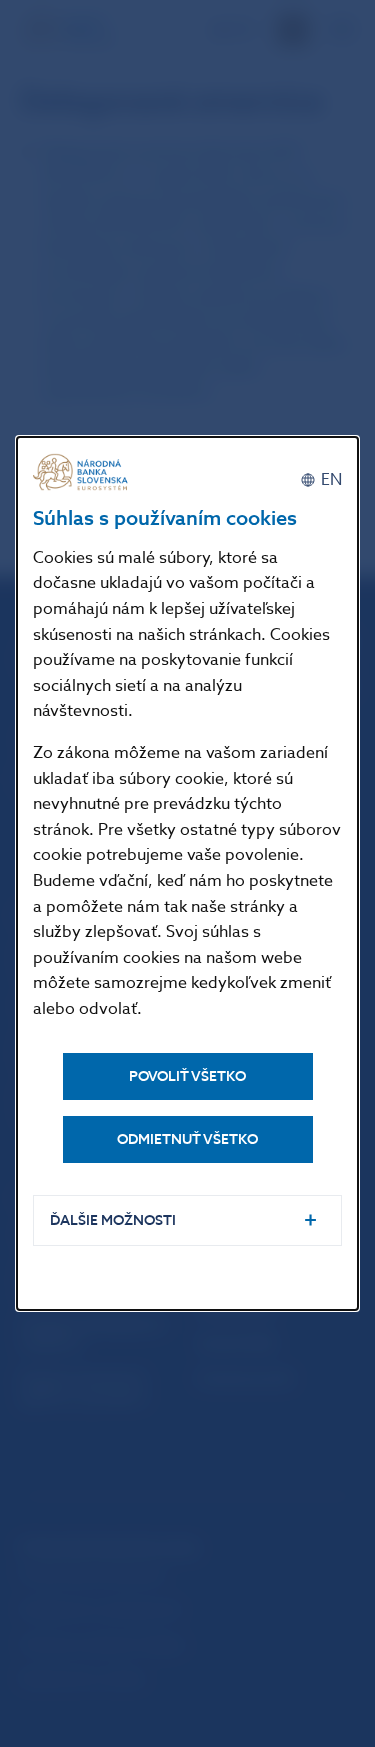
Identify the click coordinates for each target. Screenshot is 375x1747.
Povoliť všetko (187, 1076)
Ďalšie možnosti (113, 1220)
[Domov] (83, 472)
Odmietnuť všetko (187, 1139)
